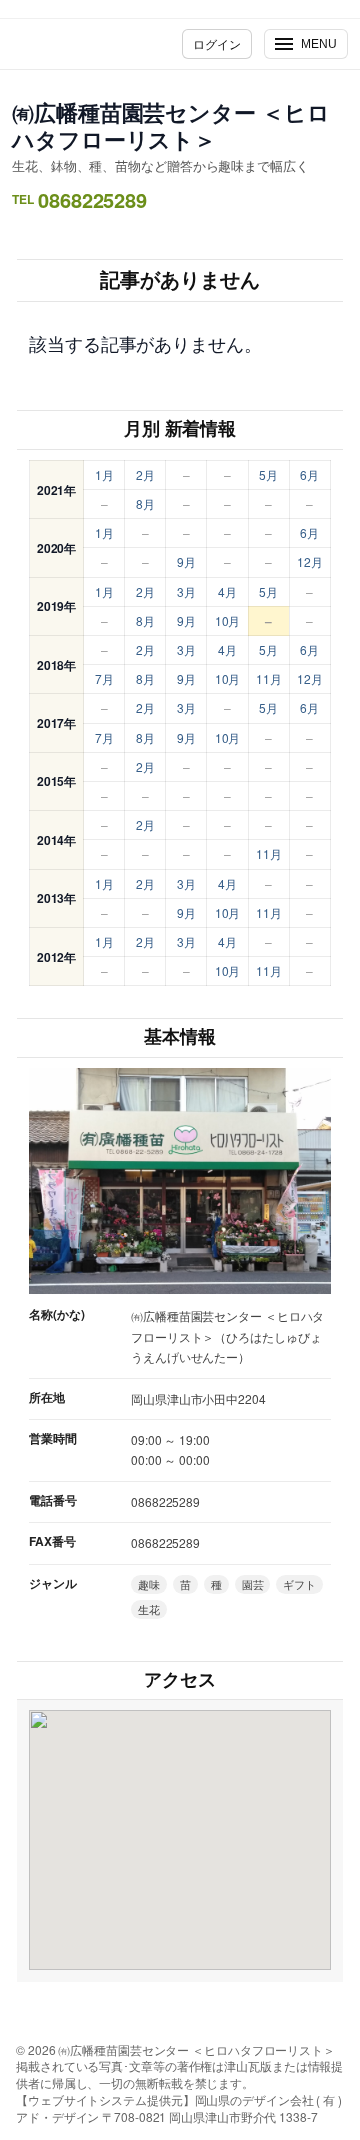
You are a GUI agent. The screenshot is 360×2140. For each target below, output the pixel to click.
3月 (186, 591)
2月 (145, 474)
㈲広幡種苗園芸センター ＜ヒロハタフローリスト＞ (171, 125)
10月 (228, 620)
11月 (269, 678)
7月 (104, 678)
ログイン (217, 43)
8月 (145, 503)
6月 (309, 474)
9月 (186, 561)
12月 (310, 561)
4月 (227, 591)
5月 (268, 474)
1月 (104, 474)
